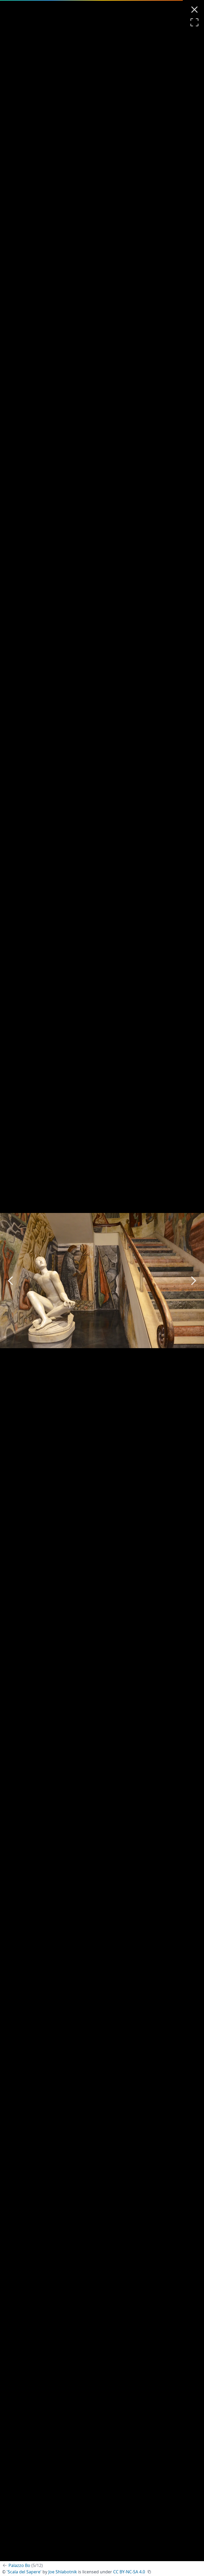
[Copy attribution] (149, 2572)
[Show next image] (193, 1281)
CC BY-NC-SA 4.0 (129, 2572)
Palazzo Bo (26, 2565)
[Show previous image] (11, 1281)
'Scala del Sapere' (24, 2572)
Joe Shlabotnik (63, 2572)
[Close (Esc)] (194, 10)
